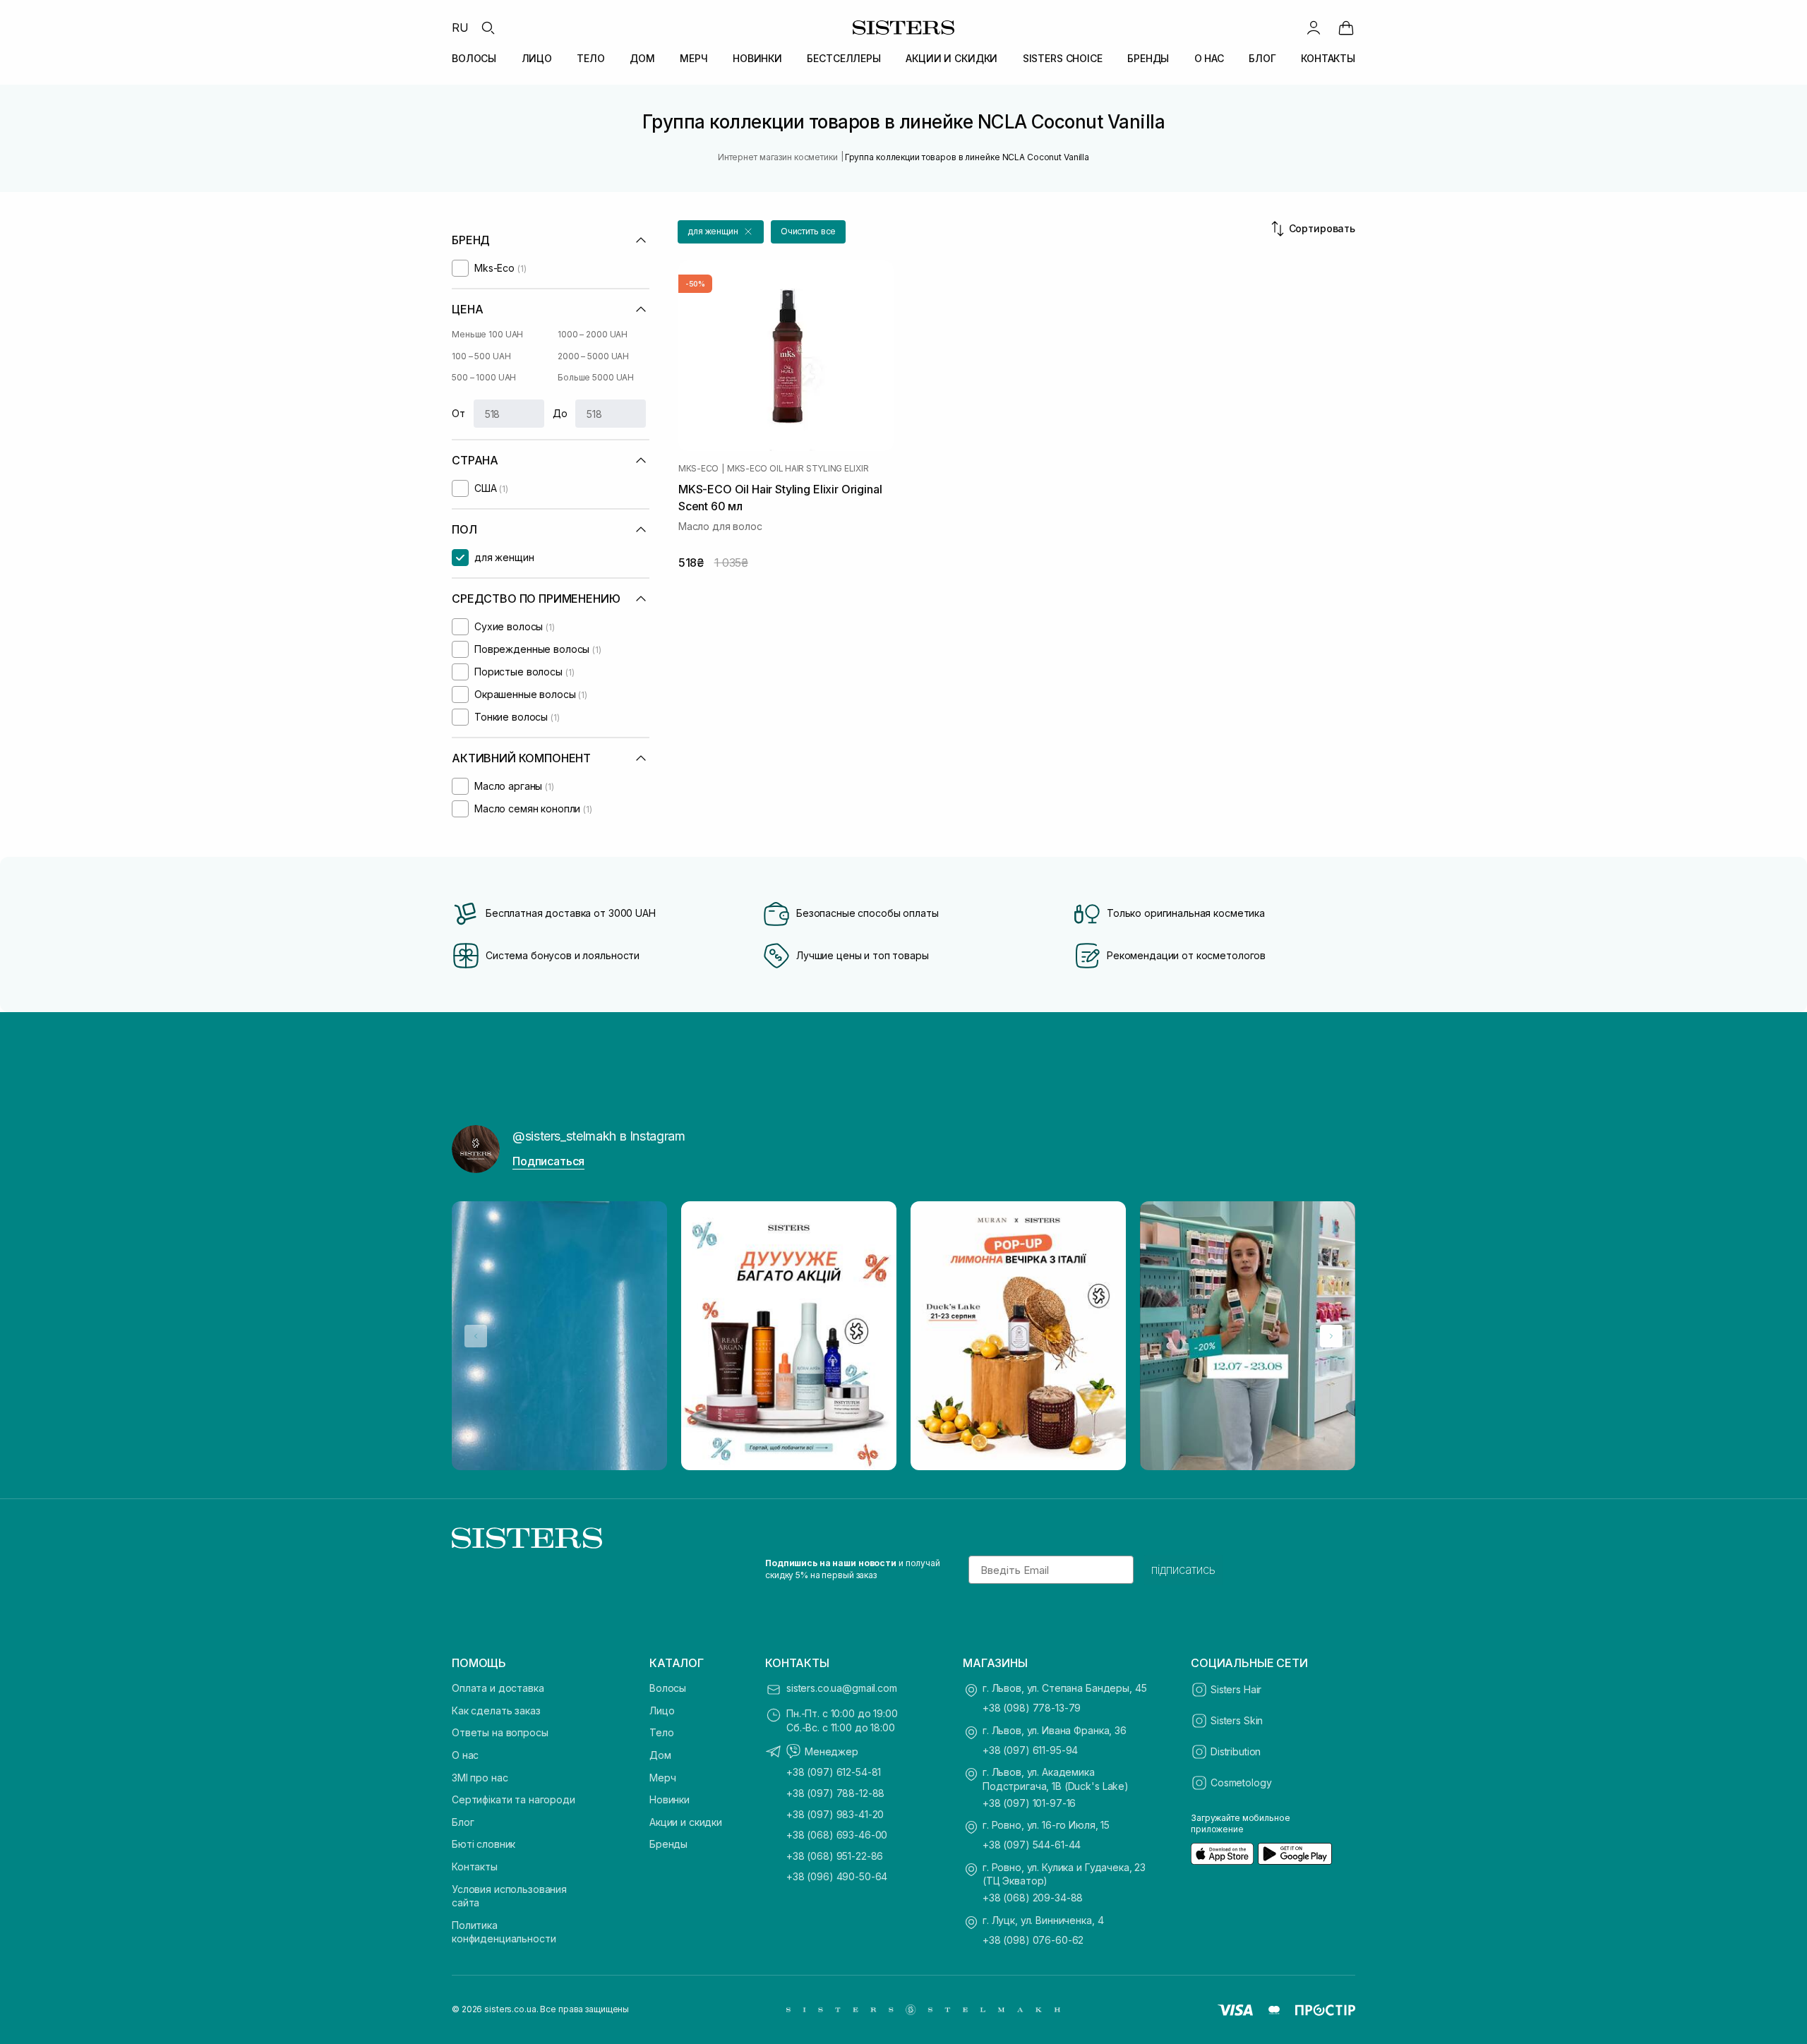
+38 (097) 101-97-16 (1029, 1803)
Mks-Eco (698, 469)
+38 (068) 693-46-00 (837, 1835)
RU (460, 28)
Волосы (668, 1688)
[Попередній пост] (476, 1336)
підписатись (1183, 1570)
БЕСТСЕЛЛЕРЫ (844, 58)
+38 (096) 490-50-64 (837, 1876)
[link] (1346, 28)
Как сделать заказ (496, 1711)
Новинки (670, 1799)
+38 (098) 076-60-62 (1033, 1940)
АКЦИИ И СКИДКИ (951, 58)
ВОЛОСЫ (474, 58)
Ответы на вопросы (500, 1732)
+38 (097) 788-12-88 (835, 1793)
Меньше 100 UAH (487, 334)
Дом (660, 1755)
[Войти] (1314, 28)
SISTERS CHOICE (1063, 58)
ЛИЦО (537, 58)
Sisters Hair (1236, 1689)
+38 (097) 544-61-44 (1032, 1845)
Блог (463, 1822)
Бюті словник (484, 1844)
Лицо (662, 1711)
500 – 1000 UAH (484, 377)
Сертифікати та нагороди (514, 1799)
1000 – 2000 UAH (593, 334)
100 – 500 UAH (481, 356)
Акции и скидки (686, 1822)
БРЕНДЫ (1148, 58)
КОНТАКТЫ (1328, 58)
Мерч (662, 1778)
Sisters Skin (1237, 1720)
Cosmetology (1241, 1783)
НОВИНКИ (757, 58)
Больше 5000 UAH (596, 377)
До (560, 413)
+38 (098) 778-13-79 (1032, 1708)
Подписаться (548, 1161)
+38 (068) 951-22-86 (835, 1856)
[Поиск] (488, 28)
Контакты (475, 1866)
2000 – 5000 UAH (593, 356)
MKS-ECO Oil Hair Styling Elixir (798, 469)
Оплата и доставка (498, 1688)
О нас (465, 1755)
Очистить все (809, 231)
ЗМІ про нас (480, 1778)
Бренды (668, 1844)
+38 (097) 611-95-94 (1030, 1750)
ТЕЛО (590, 58)
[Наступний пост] (1331, 1336)
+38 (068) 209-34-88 (1033, 1898)
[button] (721, 232)
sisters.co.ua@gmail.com (842, 1688)
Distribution (1236, 1751)
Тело (661, 1732)
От (458, 413)
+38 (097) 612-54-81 (834, 1772)
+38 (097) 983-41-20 (835, 1814)
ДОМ (642, 58)
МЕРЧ (694, 58)
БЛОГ (1262, 58)
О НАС (1209, 58)
